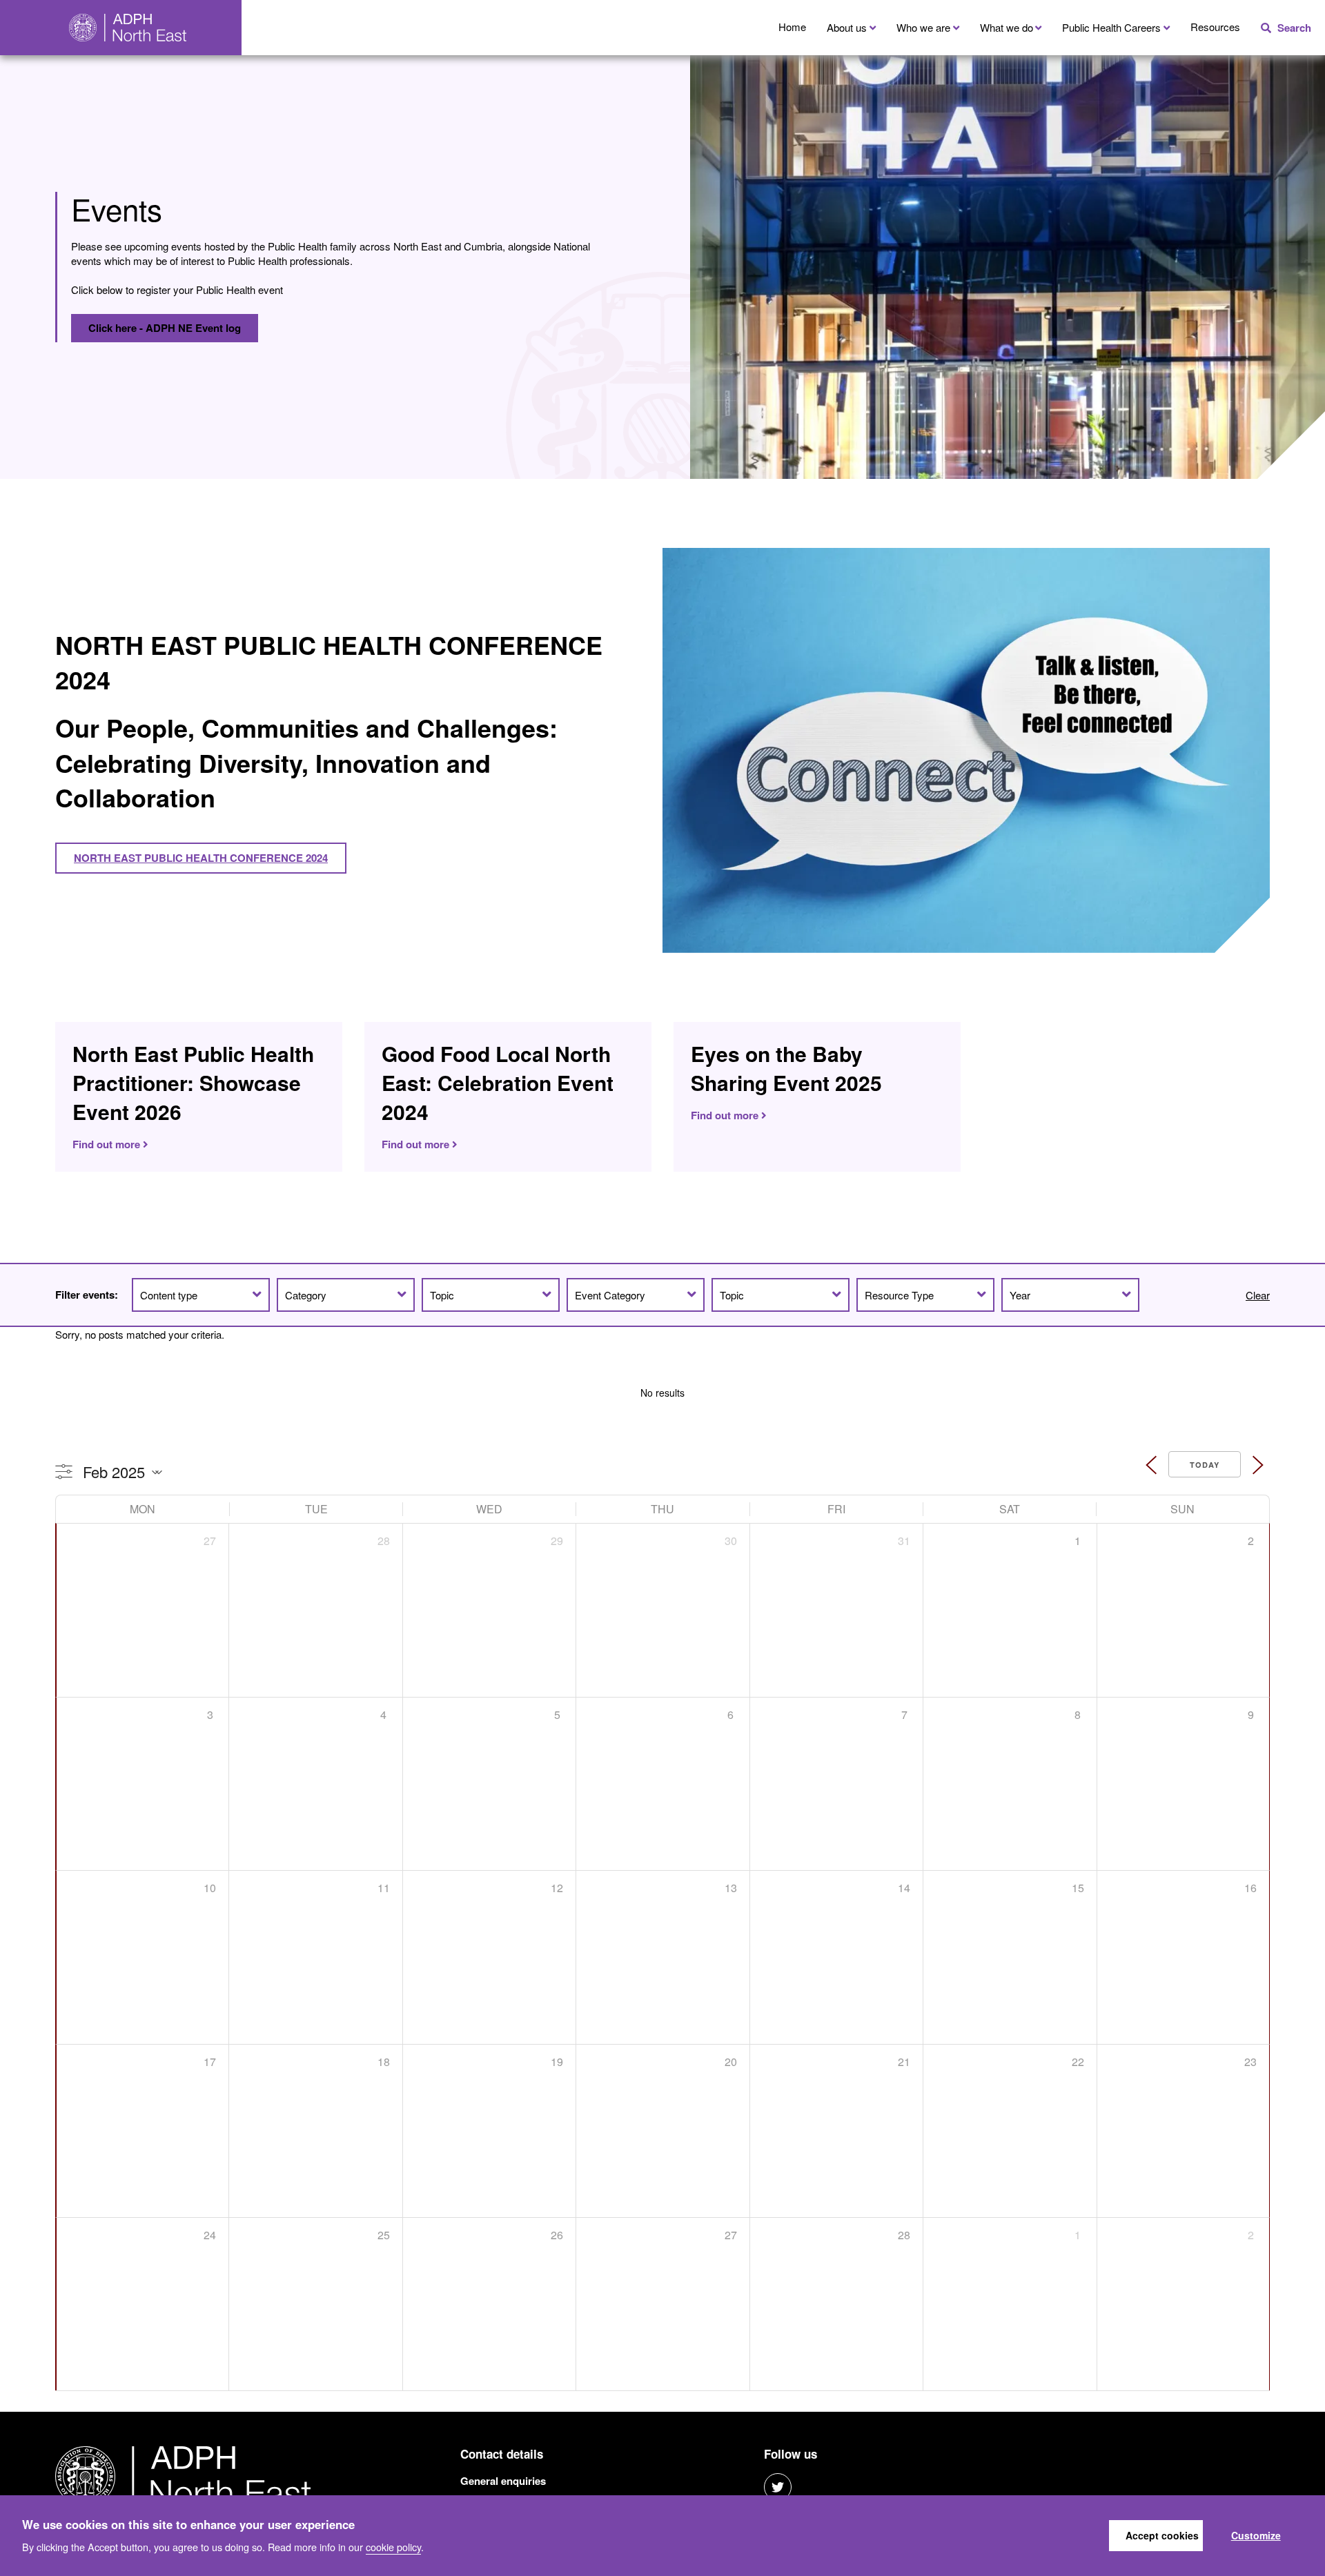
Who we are (923, 27)
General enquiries (503, 2481)
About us (847, 27)
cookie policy (393, 2546)
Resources (1215, 27)
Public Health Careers (1111, 27)
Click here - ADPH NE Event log (165, 328)
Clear (1258, 1295)
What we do (1007, 27)
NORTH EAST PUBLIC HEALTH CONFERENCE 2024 (201, 858)
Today (1205, 1465)
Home (792, 27)
